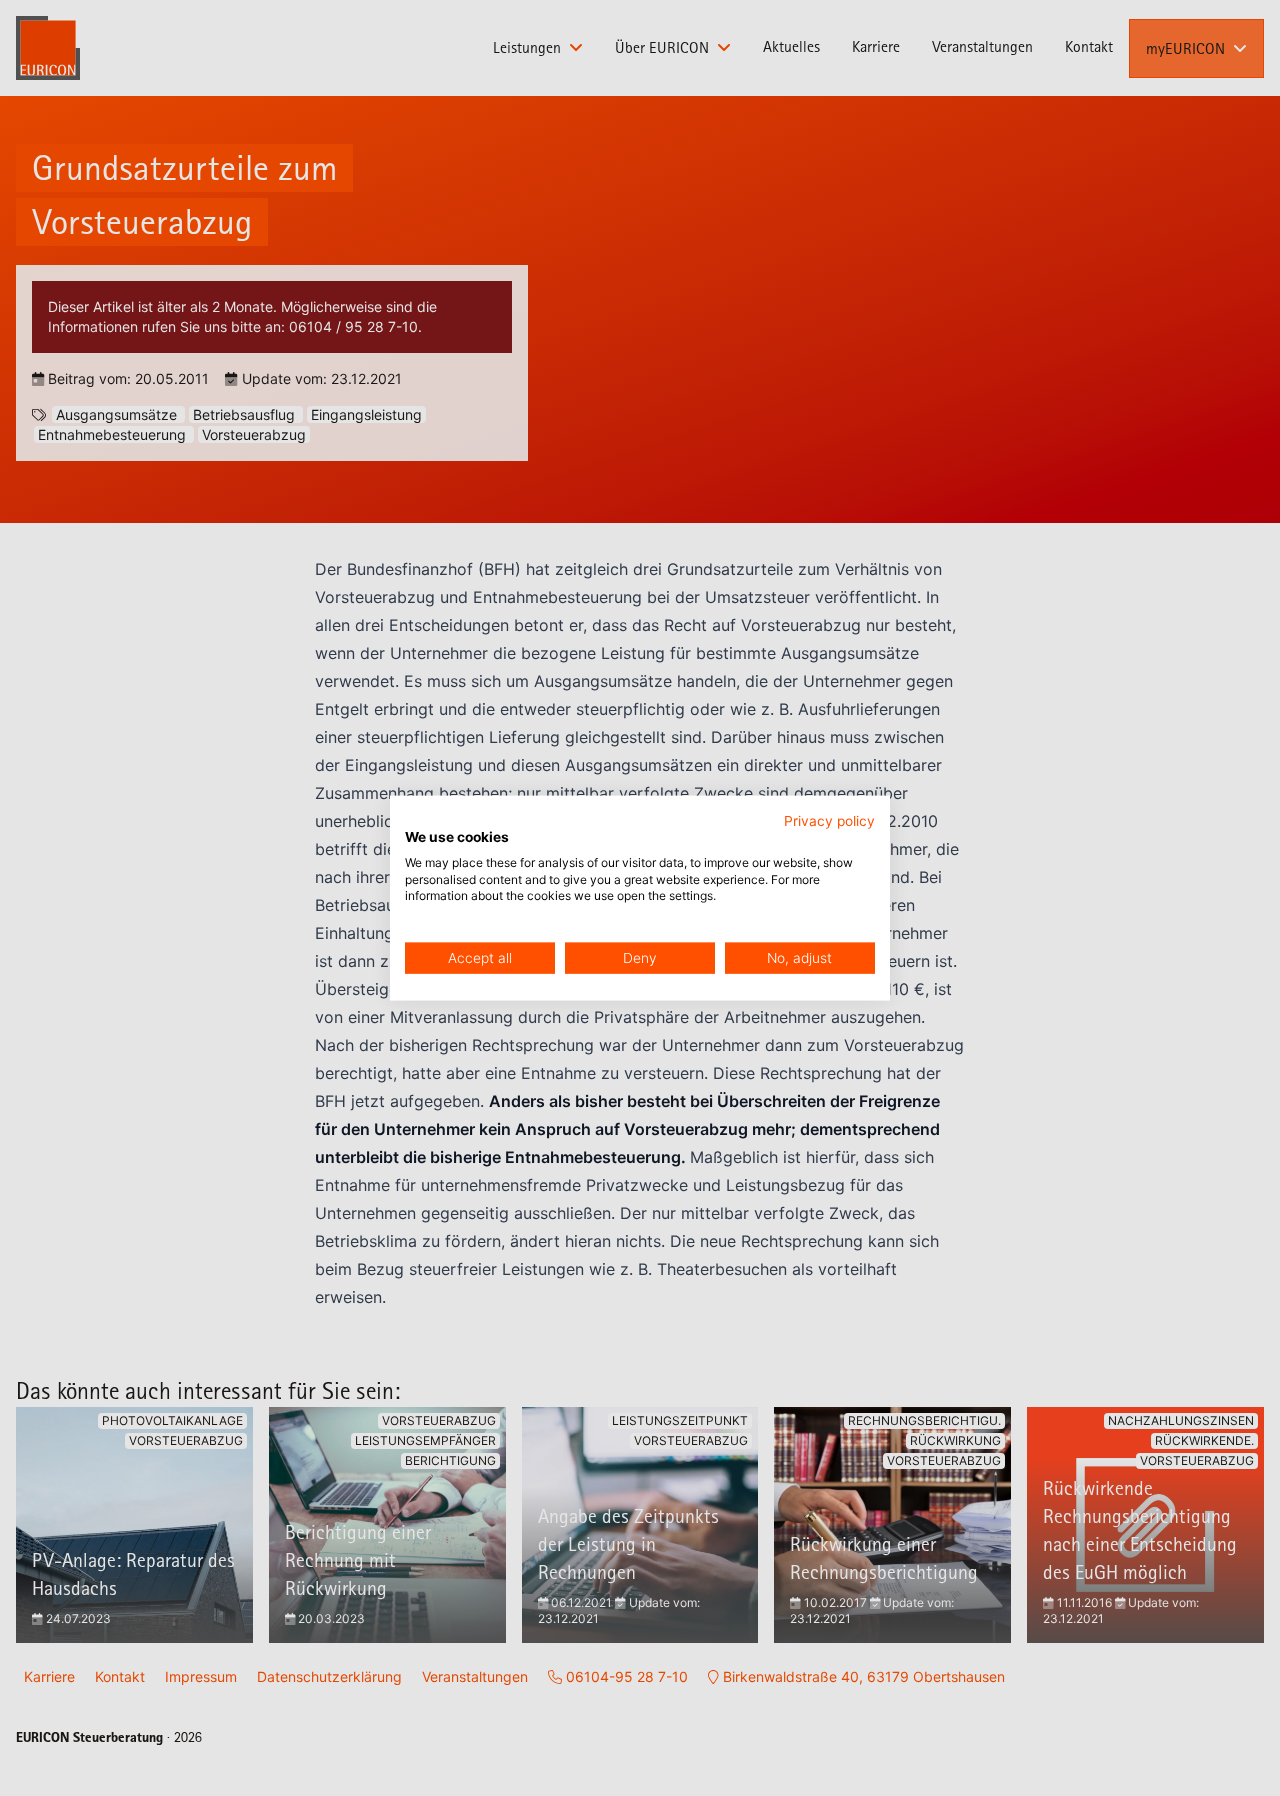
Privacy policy (829, 821)
